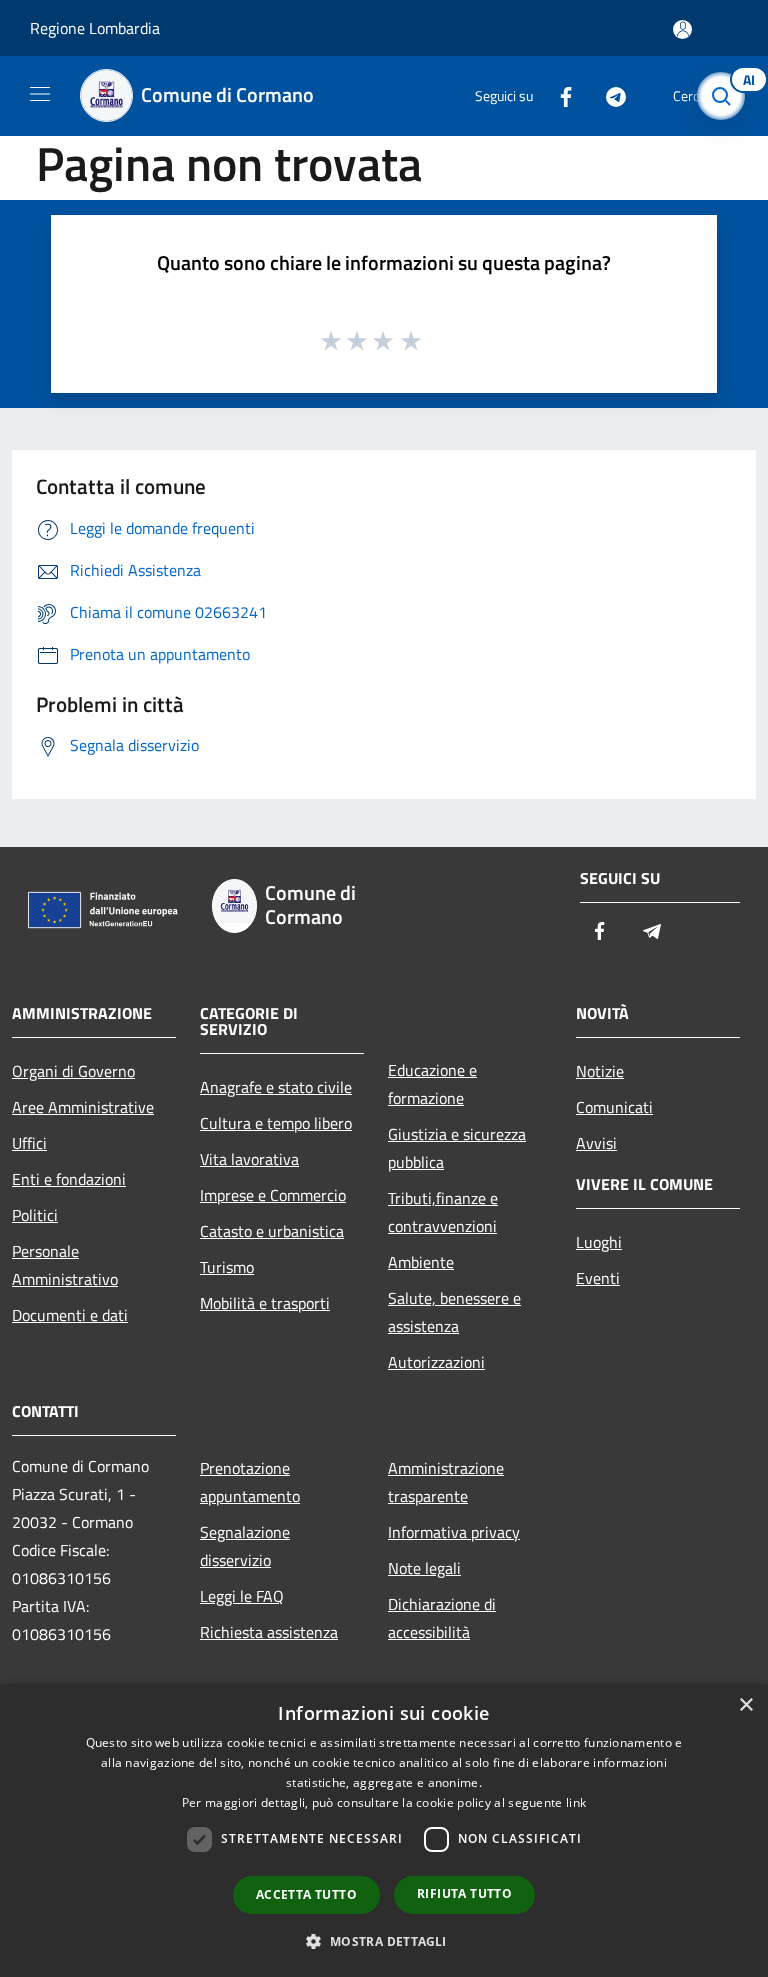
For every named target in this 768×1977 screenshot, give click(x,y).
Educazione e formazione (432, 1084)
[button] (383, 1941)
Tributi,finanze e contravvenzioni (443, 1212)
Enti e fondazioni (69, 1179)
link (576, 1802)
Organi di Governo (73, 1071)
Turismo (227, 1267)
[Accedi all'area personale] (682, 29)
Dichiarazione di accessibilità (442, 1618)
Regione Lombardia (95, 28)
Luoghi (599, 1242)
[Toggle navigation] (40, 94)
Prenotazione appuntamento (250, 1482)
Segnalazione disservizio (245, 1546)
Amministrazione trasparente (446, 1482)
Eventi (598, 1278)
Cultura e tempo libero (276, 1123)
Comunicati (614, 1107)
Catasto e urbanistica (272, 1231)
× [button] (745, 1705)
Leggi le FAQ (242, 1596)
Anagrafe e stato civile (276, 1087)
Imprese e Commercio (273, 1195)
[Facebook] (558, 95)
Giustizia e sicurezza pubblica (457, 1148)
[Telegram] (608, 95)
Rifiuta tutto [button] (464, 1893)
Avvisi (596, 1143)
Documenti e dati (70, 1315)
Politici (35, 1215)
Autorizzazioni (436, 1362)
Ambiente (421, 1262)
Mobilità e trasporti (265, 1303)
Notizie (600, 1071)
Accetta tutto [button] (306, 1894)
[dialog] (384, 1830)
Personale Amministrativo (65, 1265)
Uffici (29, 1143)
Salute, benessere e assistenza (454, 1312)
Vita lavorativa (249, 1159)
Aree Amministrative (83, 1107)
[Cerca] (726, 96)
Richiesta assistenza (269, 1632)
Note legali (424, 1568)
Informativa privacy (454, 1532)
